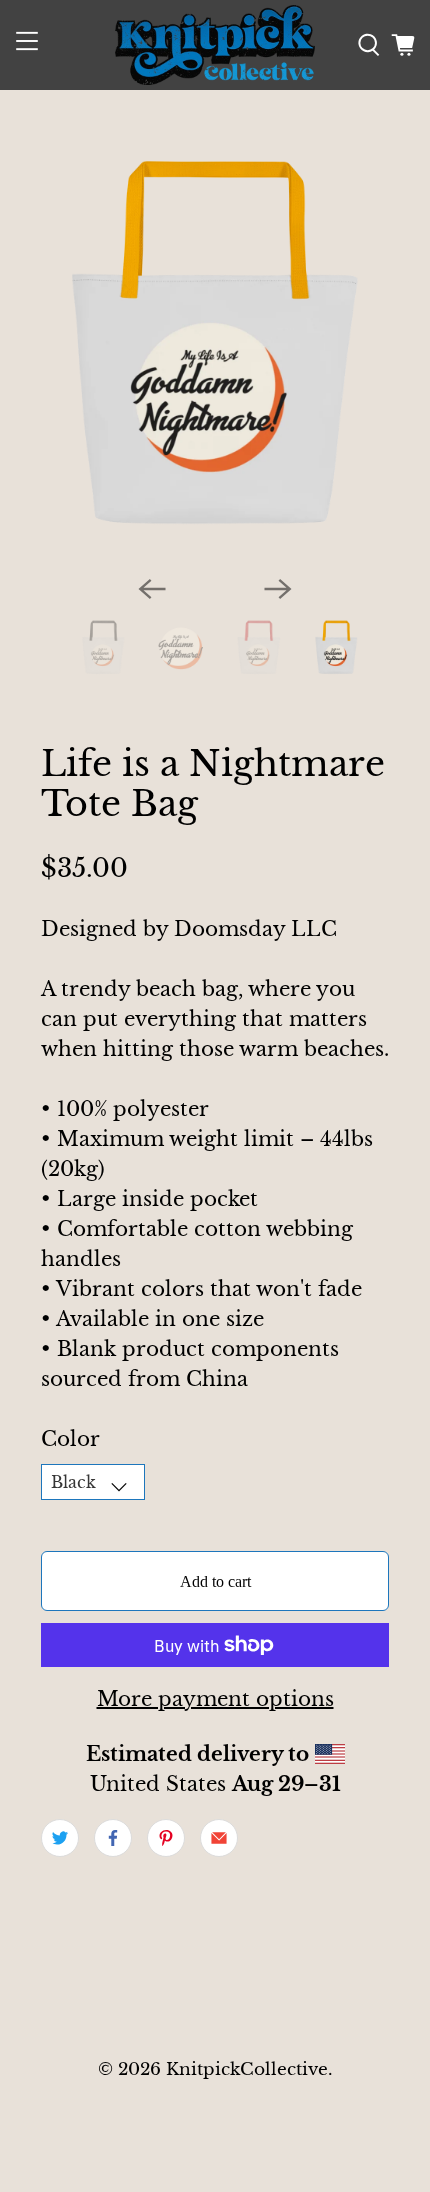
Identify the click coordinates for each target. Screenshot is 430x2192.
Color (70, 1439)
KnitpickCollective (247, 2069)
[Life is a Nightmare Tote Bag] (215, 344)
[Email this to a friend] (219, 1838)
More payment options (215, 1699)
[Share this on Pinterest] (166, 1838)
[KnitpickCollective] (215, 45)
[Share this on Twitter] (60, 1838)
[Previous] (152, 589)
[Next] (278, 589)
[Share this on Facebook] (113, 1838)
